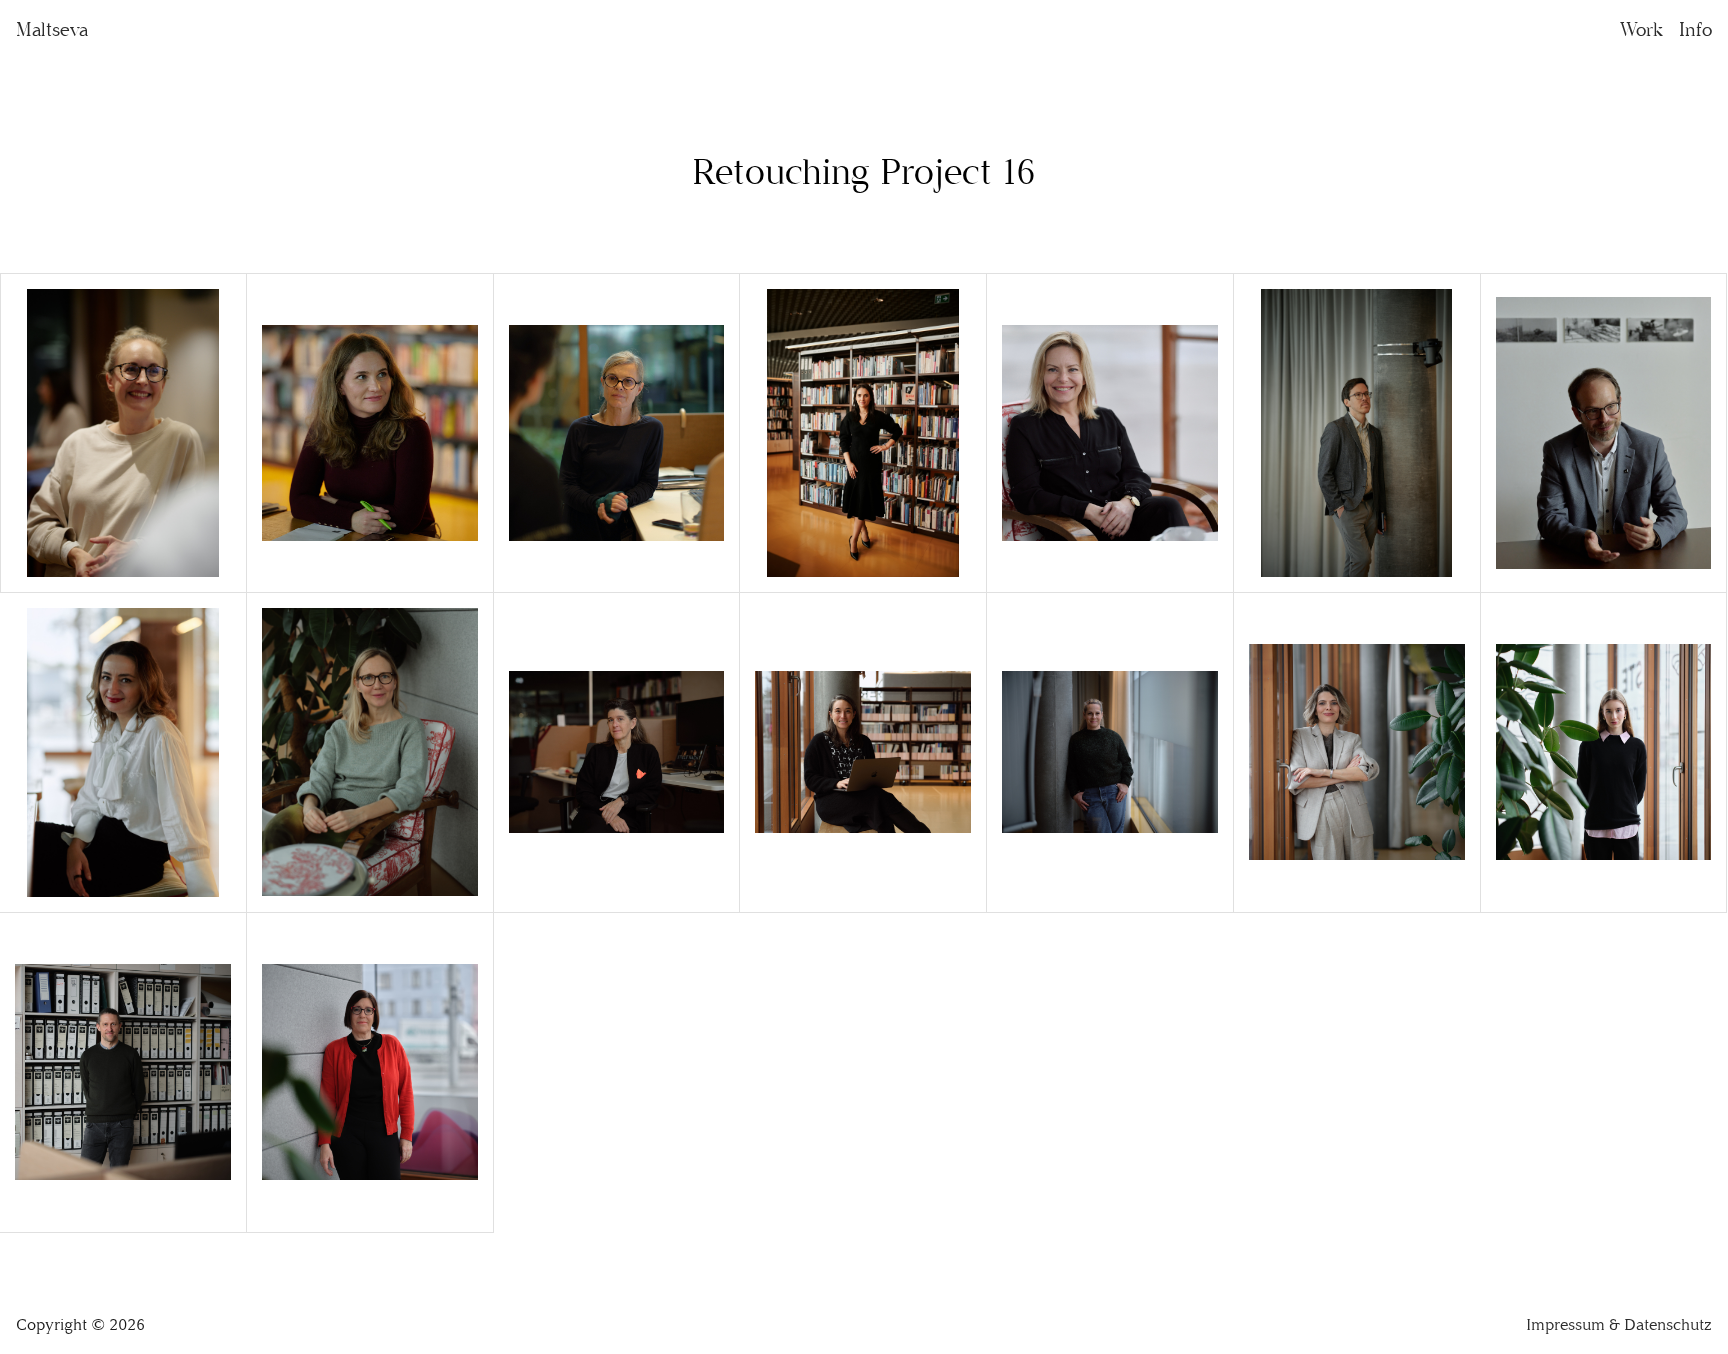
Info (1695, 29)
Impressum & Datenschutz (1619, 1324)
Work (1641, 29)
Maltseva (52, 29)
